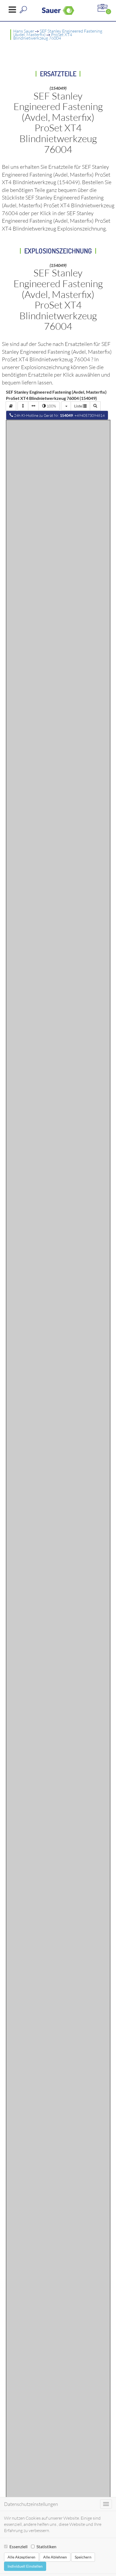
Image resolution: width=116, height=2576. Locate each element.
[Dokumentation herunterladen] (11, 406)
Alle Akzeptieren (21, 2557)
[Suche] (95, 406)
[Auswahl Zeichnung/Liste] (66, 406)
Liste (79, 406)
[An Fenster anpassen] (23, 406)
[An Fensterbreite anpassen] (33, 406)
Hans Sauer (24, 31)
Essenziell (18, 2546)
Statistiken (46, 2546)
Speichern (83, 2557)
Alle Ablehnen (55, 2557)
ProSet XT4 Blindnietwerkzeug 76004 (43, 36)
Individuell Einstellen (25, 2566)
